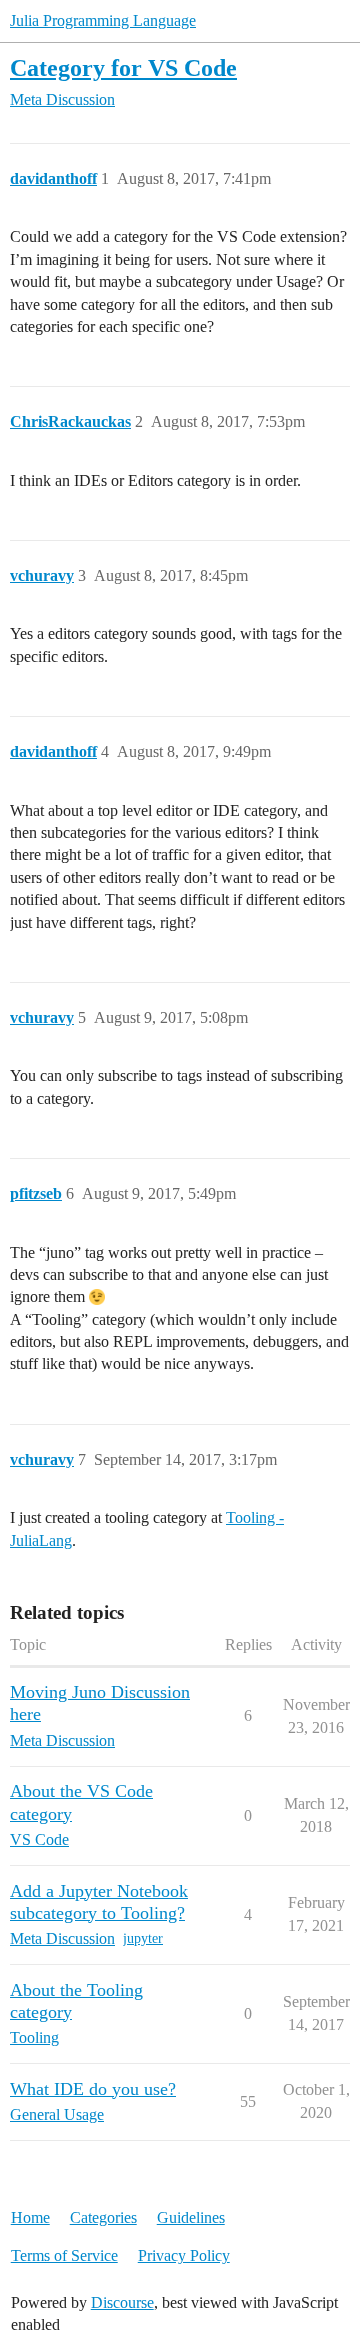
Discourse (122, 2302)
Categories (103, 2217)
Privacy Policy (184, 2255)
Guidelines (191, 2217)
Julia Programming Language (103, 20)
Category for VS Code (123, 67)
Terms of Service (64, 2255)
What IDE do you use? (93, 2089)
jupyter (143, 1938)
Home (30, 2217)
